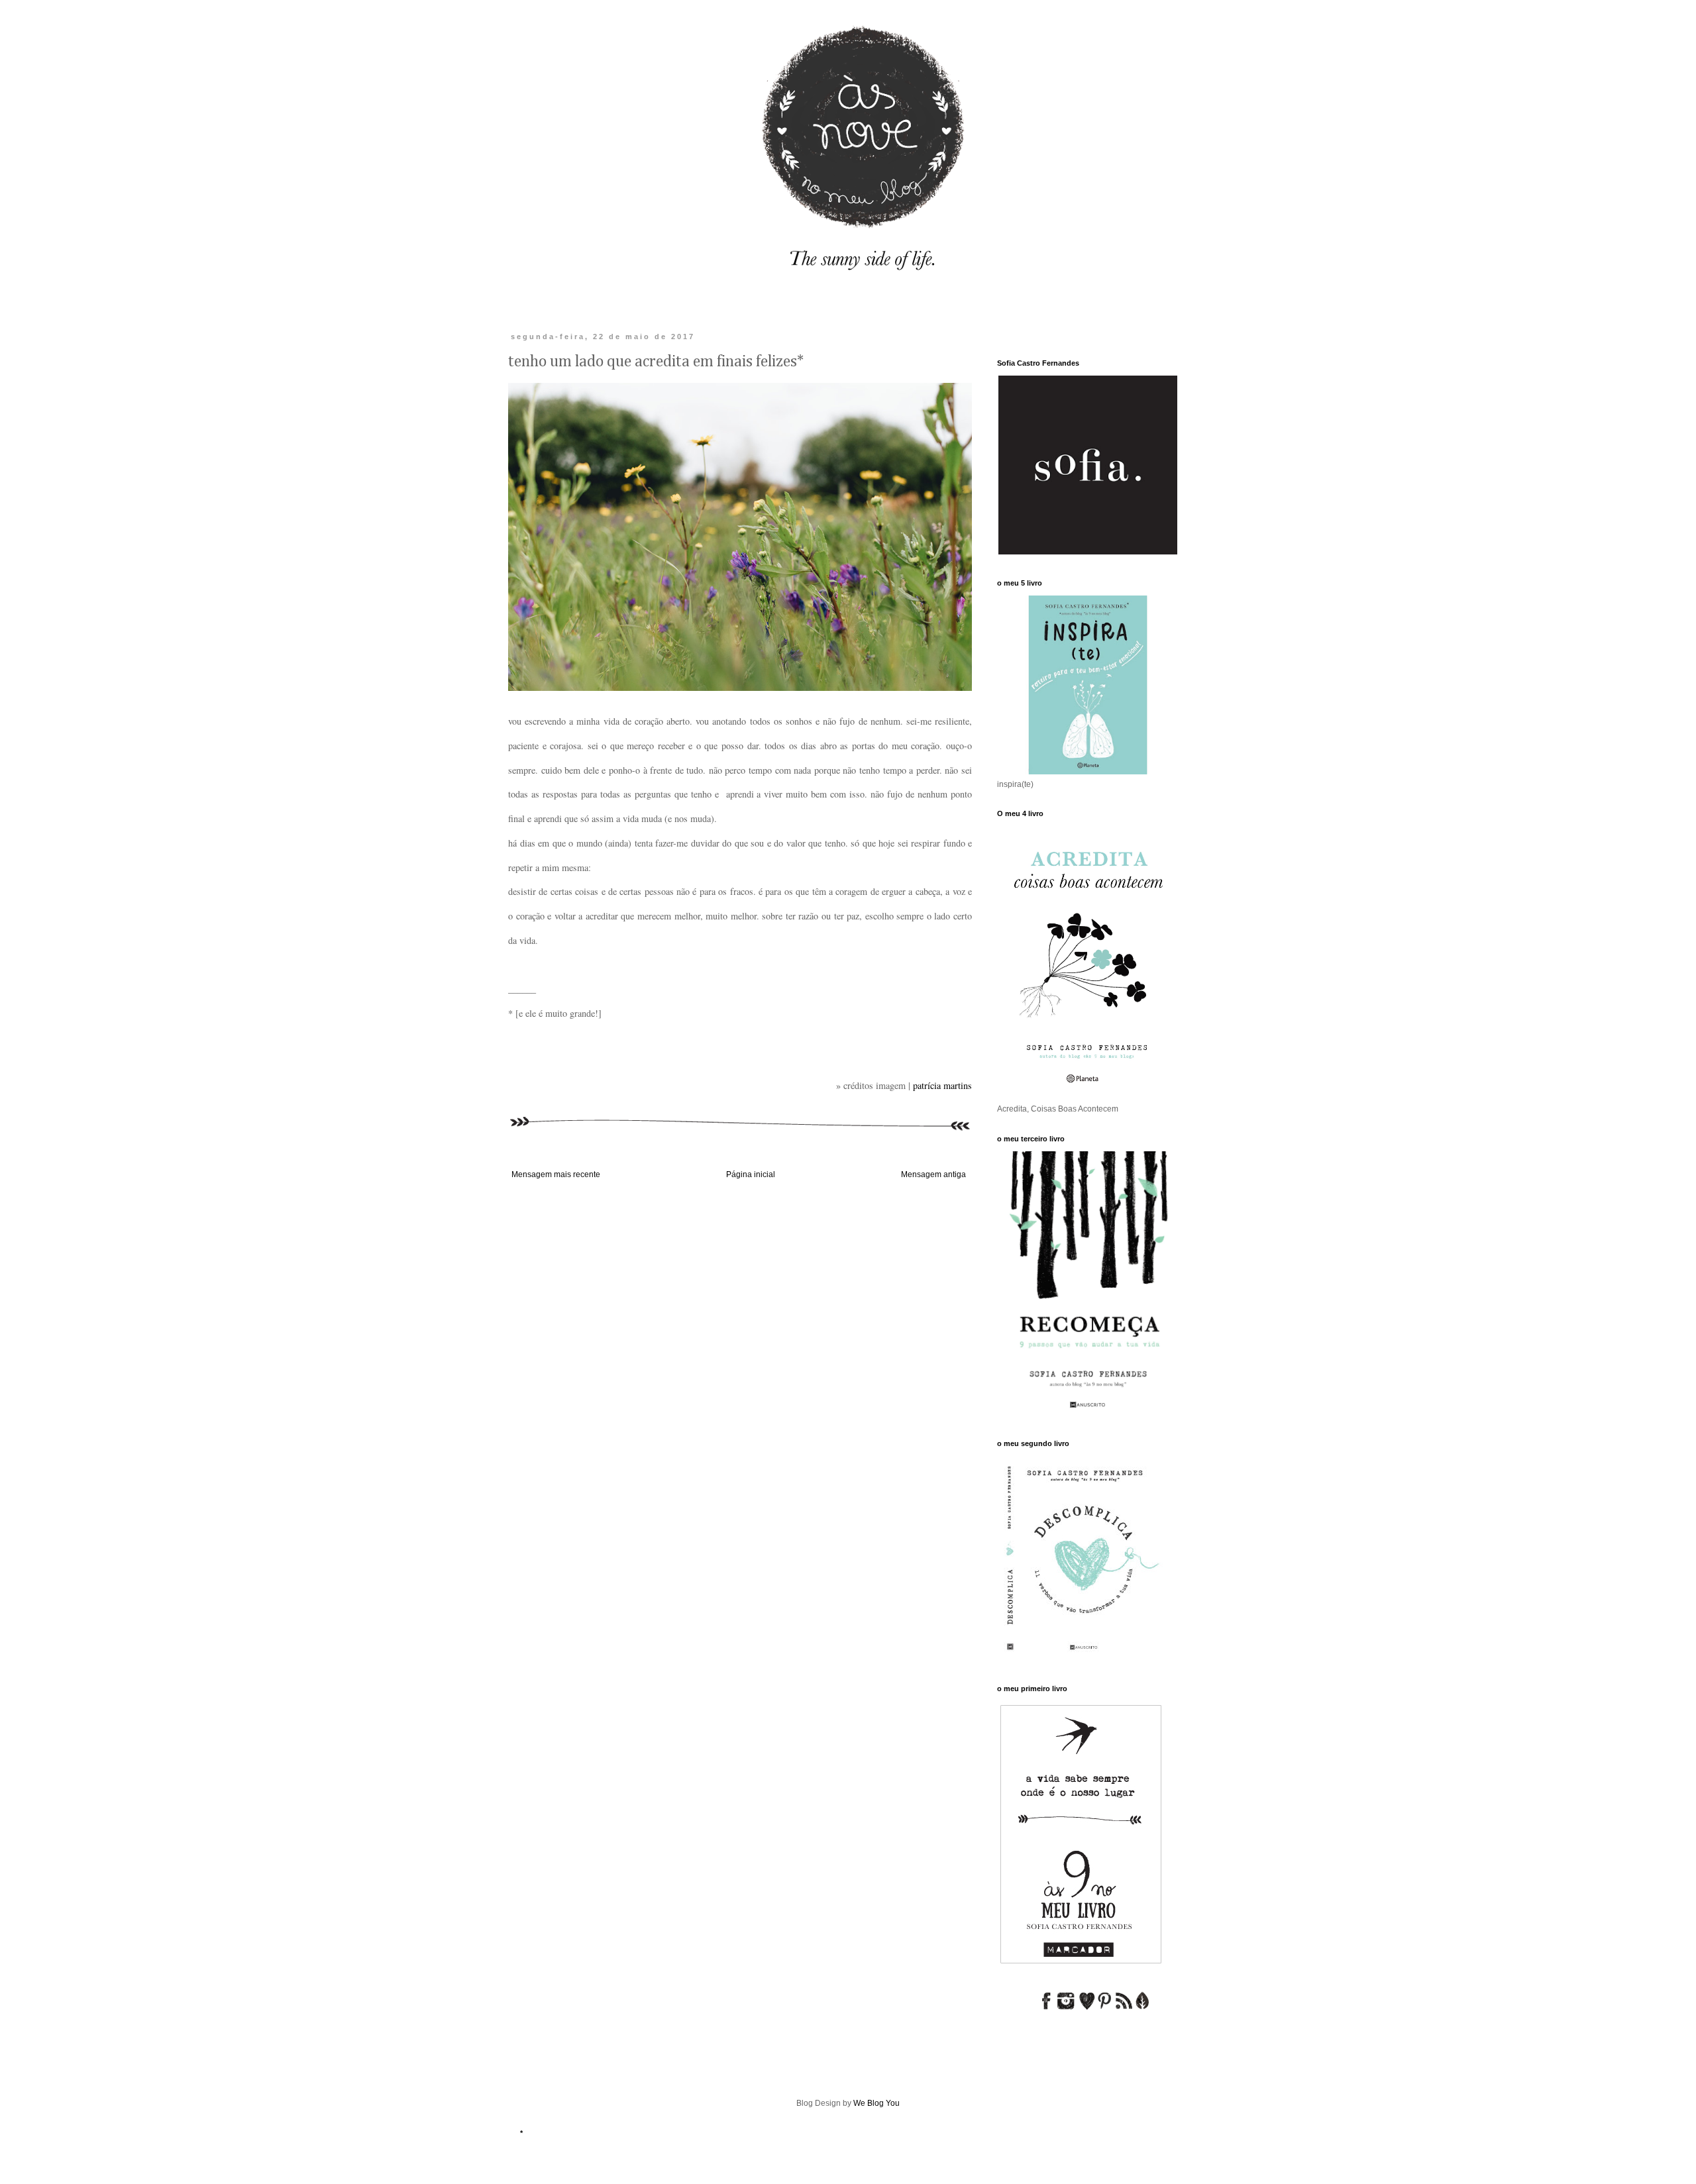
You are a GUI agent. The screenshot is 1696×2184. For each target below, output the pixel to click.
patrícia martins (942, 1085)
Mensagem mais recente (556, 1174)
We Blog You (876, 2103)
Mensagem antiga (933, 1174)
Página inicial (751, 1174)
